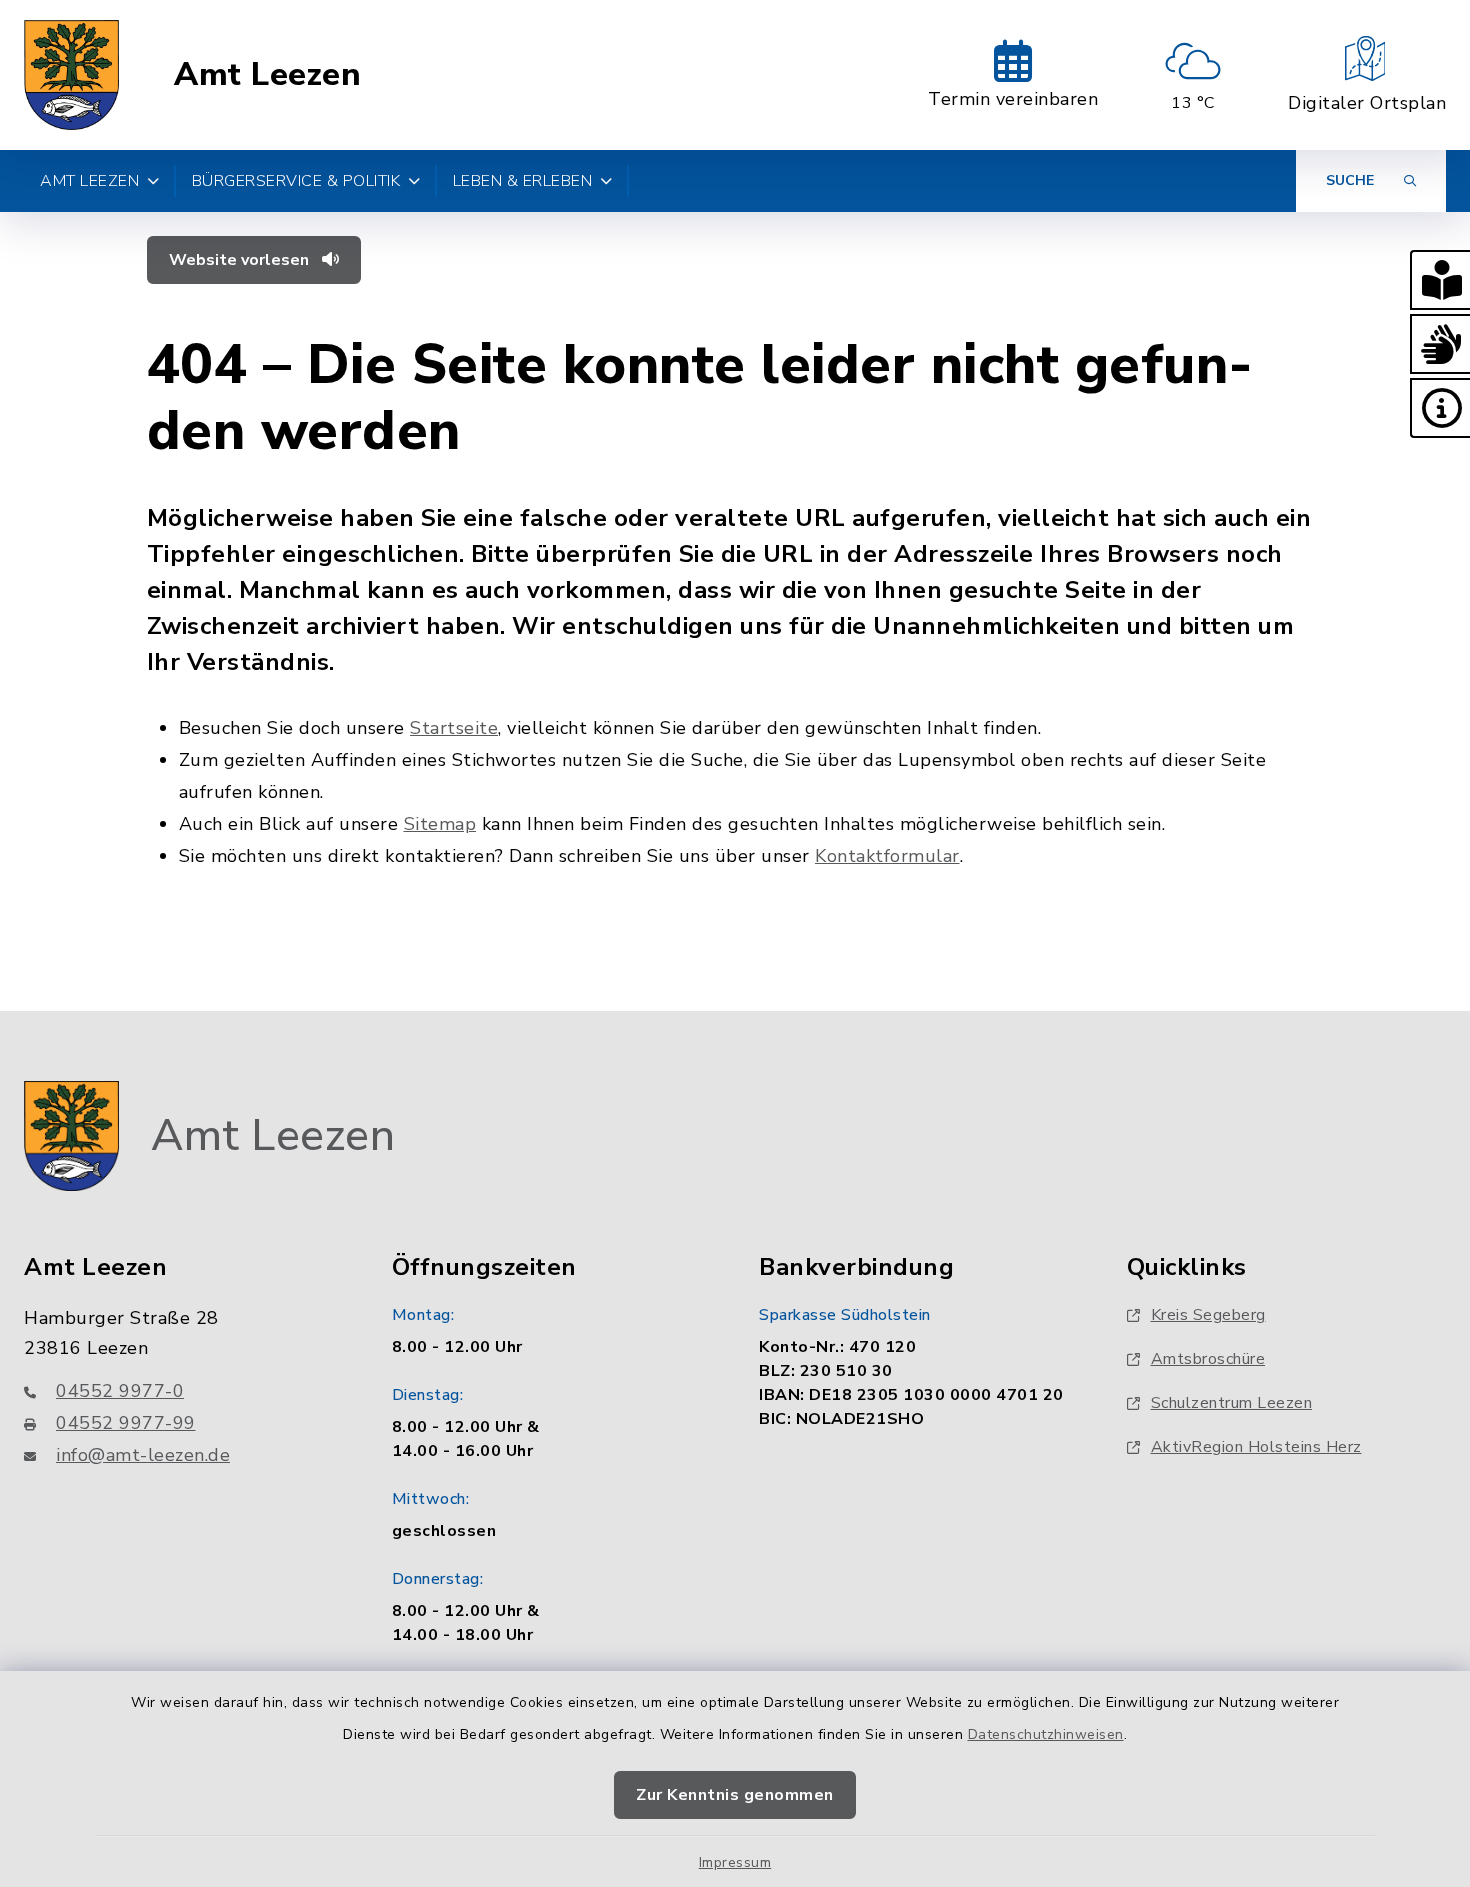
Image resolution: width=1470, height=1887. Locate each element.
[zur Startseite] (71, 75)
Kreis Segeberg (1208, 1315)
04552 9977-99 (126, 1423)
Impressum (735, 1862)
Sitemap (440, 824)
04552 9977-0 (120, 1391)
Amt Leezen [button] (89, 181)
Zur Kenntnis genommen (735, 1795)
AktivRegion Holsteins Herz (1256, 1447)
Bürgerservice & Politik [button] (296, 181)
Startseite (454, 728)
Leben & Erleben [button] (523, 181)
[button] (1440, 280)
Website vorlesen (241, 260)
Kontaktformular (887, 856)
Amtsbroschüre (1208, 1359)
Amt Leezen (267, 75)
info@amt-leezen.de (143, 1455)
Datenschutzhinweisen (1046, 1734)
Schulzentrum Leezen (1232, 1403)
